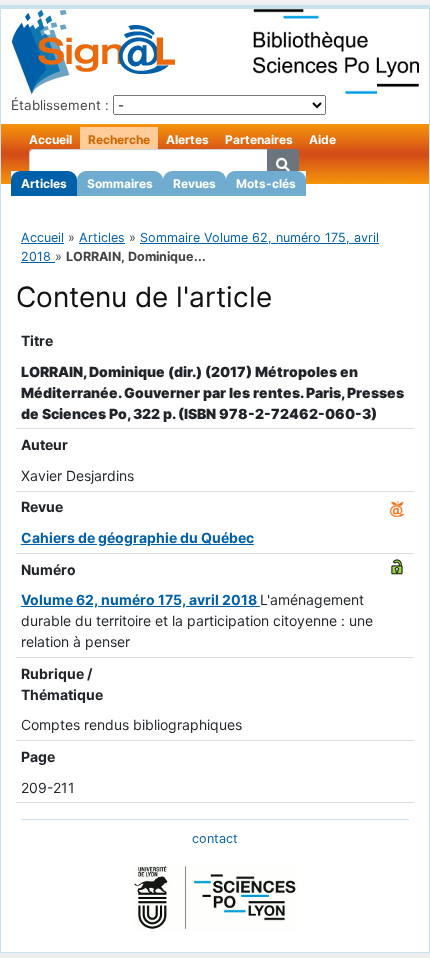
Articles (44, 183)
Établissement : (60, 105)
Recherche (119, 139)
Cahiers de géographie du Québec (137, 537)
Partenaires (259, 139)
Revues (194, 183)
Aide (322, 139)
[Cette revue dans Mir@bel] (397, 506)
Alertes (187, 139)
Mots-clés (266, 183)
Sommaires (120, 183)
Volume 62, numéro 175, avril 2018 (140, 599)
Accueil (50, 139)
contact (215, 838)
